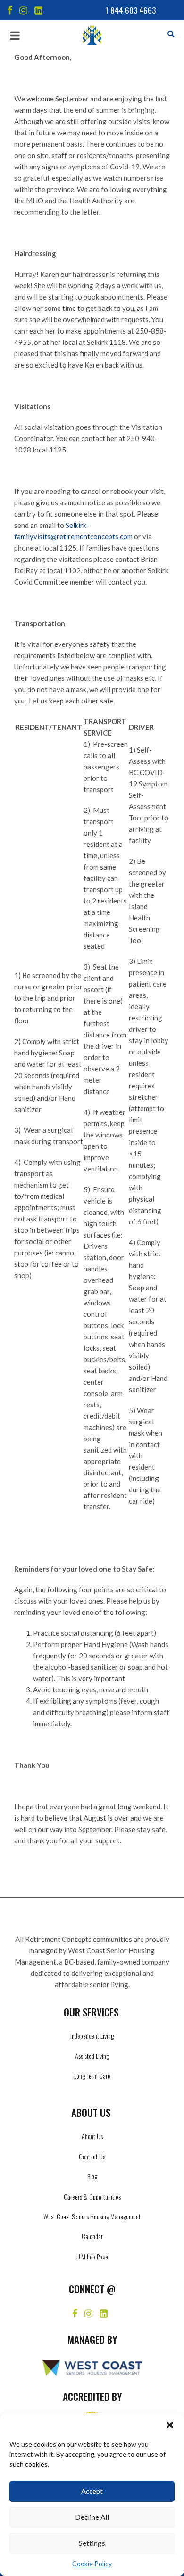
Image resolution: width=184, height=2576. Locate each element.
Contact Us (92, 2156)
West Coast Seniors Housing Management (92, 2216)
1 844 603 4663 (130, 10)
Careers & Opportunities (92, 2196)
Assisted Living (92, 2056)
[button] (170, 2425)
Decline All (92, 2517)
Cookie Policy (92, 2563)
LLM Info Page (92, 2256)
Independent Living (92, 2036)
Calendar (92, 2236)
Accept (92, 2491)
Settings (92, 2543)
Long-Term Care (92, 2076)
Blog (92, 2176)
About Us (92, 2136)
